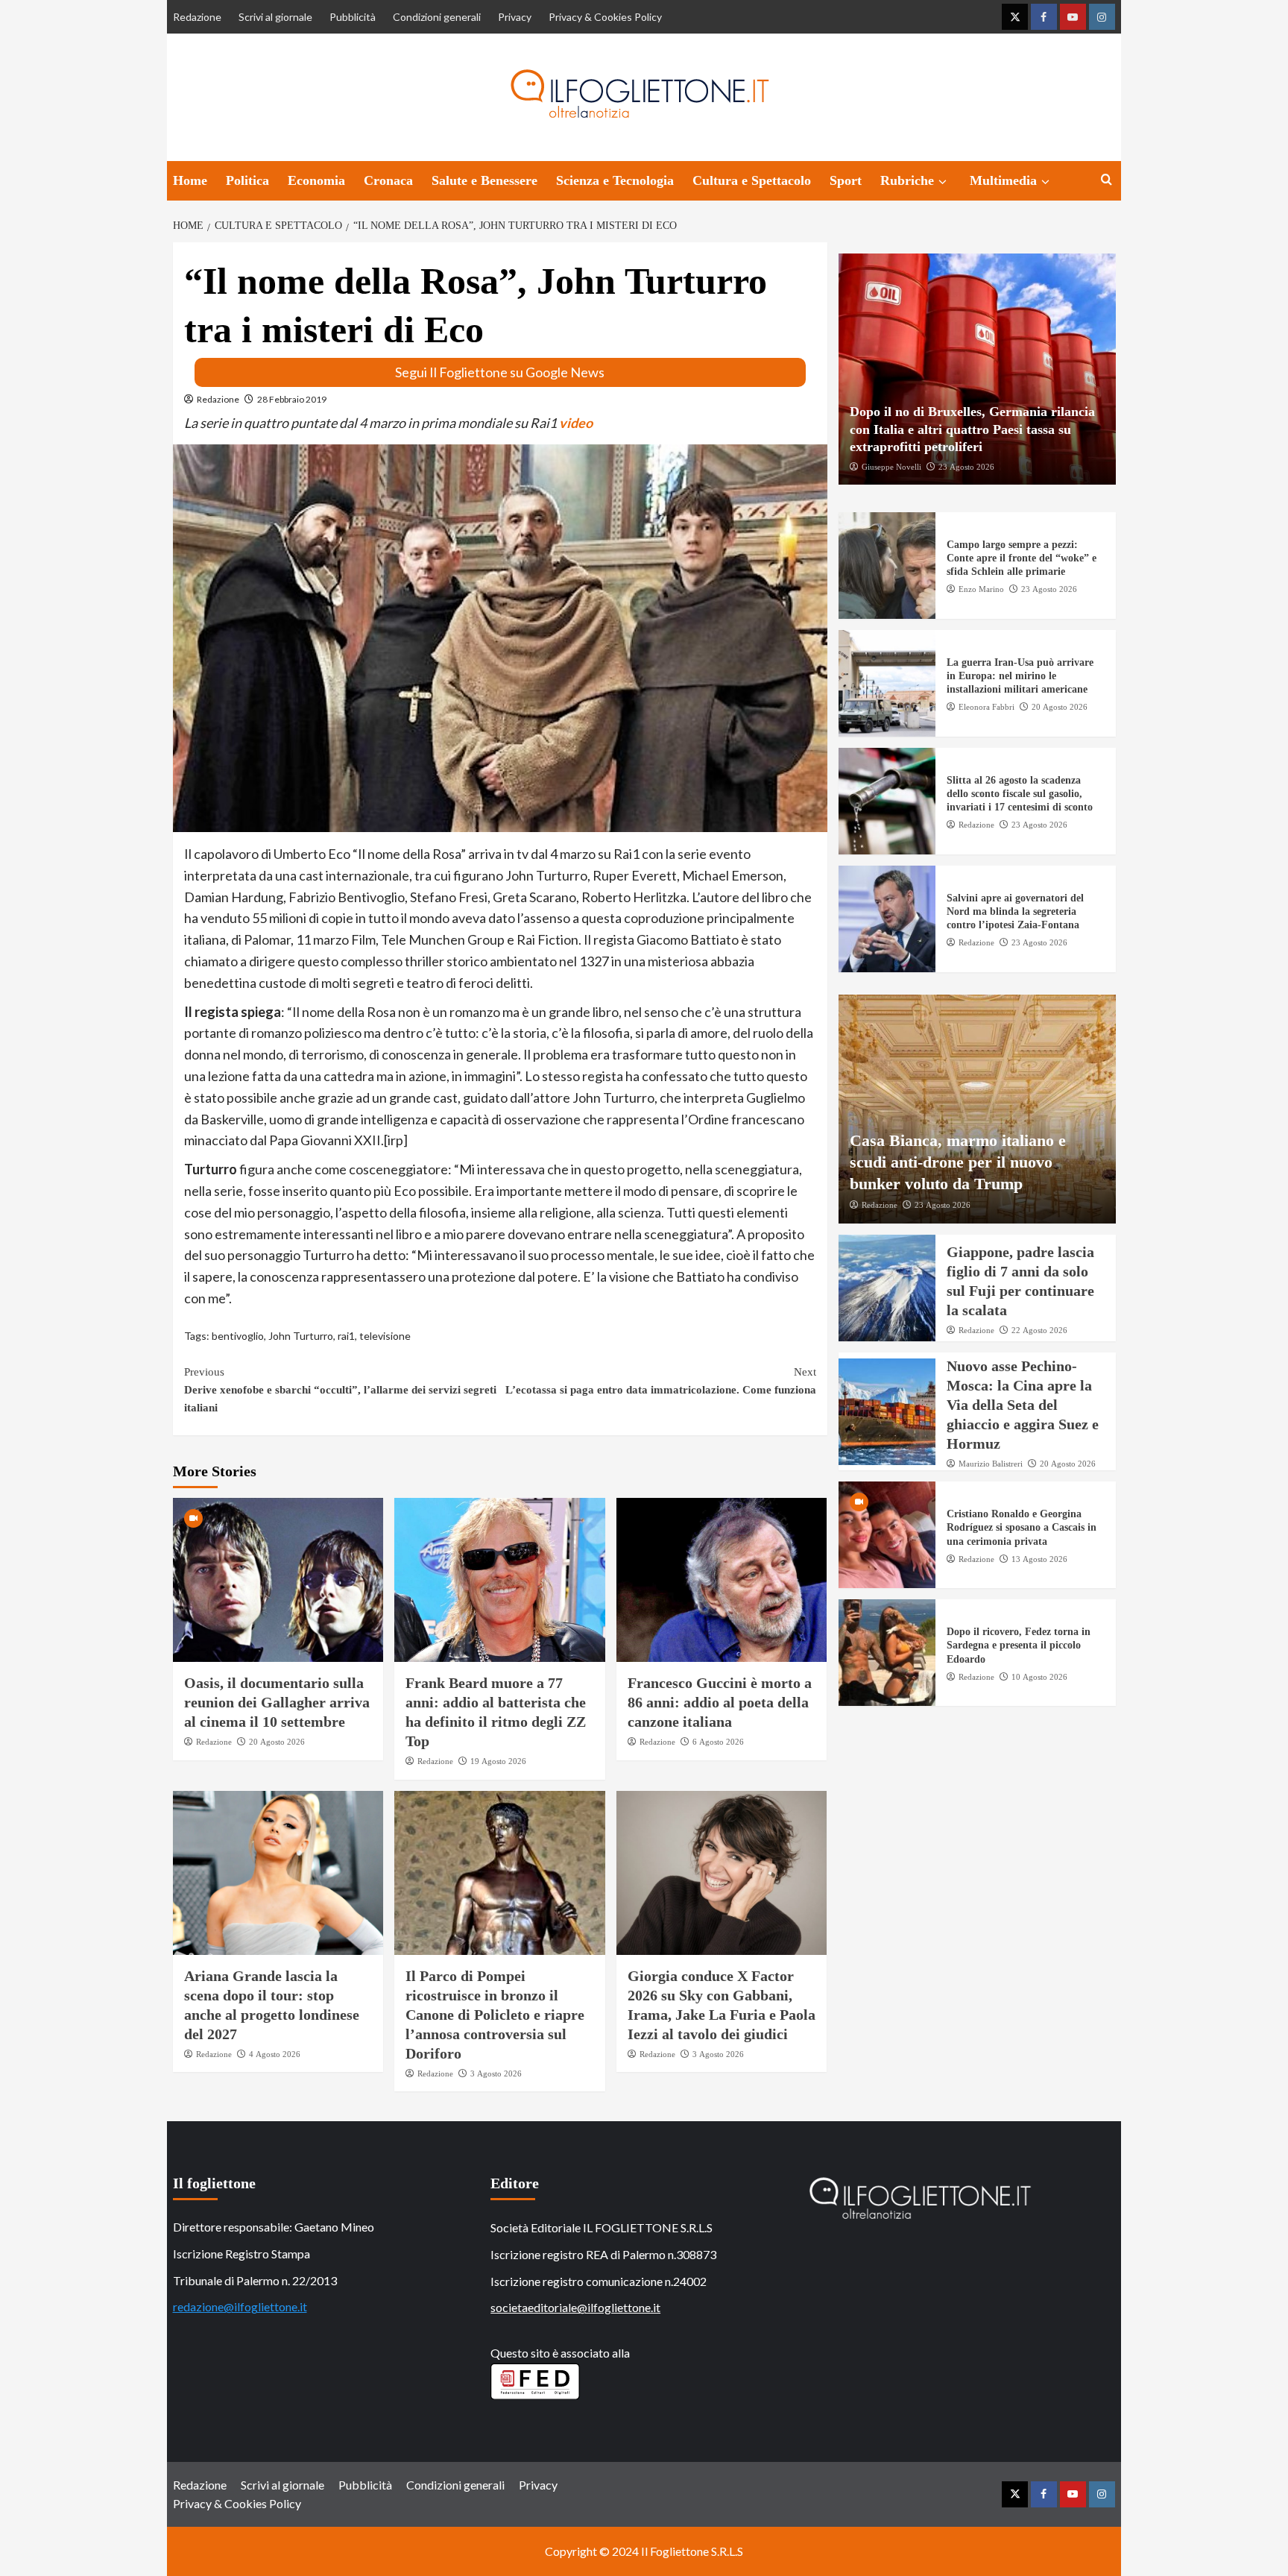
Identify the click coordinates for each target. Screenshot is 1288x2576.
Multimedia (1003, 180)
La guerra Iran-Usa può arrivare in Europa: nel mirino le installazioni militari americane (1020, 676)
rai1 (346, 1336)
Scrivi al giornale (275, 17)
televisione (385, 1336)
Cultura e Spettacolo (752, 180)
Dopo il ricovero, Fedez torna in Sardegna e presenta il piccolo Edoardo (1019, 1645)
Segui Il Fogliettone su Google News (500, 372)
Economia (316, 180)
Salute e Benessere (484, 180)
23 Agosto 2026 (966, 466)
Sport (846, 180)
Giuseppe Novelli (891, 466)
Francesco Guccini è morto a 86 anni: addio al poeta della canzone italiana (720, 1702)
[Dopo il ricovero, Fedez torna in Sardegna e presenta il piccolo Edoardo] (887, 1653)
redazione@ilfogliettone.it (240, 2306)
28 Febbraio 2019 (292, 399)
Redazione (197, 17)
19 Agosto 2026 (498, 1761)
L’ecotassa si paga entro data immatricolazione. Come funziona (661, 1381)
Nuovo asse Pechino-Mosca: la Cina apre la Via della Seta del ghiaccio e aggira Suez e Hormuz (1023, 1405)
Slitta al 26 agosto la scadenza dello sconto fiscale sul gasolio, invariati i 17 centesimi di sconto (1020, 794)
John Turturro (301, 1336)
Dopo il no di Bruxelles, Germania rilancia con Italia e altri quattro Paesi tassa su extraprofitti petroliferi (972, 429)
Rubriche (907, 180)
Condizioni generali (437, 17)
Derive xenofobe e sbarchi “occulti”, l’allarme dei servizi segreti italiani (340, 1390)
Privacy (515, 17)
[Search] (1107, 180)
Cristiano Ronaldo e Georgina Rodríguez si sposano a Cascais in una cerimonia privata (1022, 1527)
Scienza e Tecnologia (615, 180)
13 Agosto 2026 (1039, 1559)
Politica (247, 180)
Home (190, 180)
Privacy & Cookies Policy (605, 17)
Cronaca (388, 180)
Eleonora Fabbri (986, 707)
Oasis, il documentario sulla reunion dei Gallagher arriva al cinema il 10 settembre (277, 1702)
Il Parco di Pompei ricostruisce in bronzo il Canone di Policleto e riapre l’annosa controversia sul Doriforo (495, 2015)
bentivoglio (238, 1336)
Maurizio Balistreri (991, 1464)
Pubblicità (353, 17)
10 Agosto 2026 (1039, 1677)
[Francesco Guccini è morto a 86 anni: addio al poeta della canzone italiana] (722, 1580)
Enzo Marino (981, 589)
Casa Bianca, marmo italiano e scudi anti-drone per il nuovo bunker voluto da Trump (958, 1162)
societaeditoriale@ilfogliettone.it (575, 2307)
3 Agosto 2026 (496, 2073)
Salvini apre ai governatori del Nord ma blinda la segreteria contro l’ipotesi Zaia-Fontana (1015, 911)
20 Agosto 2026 (277, 1742)
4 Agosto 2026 (275, 2054)
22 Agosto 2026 (1039, 1330)
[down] (943, 182)
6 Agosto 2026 (718, 1742)
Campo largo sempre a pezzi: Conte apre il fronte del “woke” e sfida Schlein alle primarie (1022, 558)
